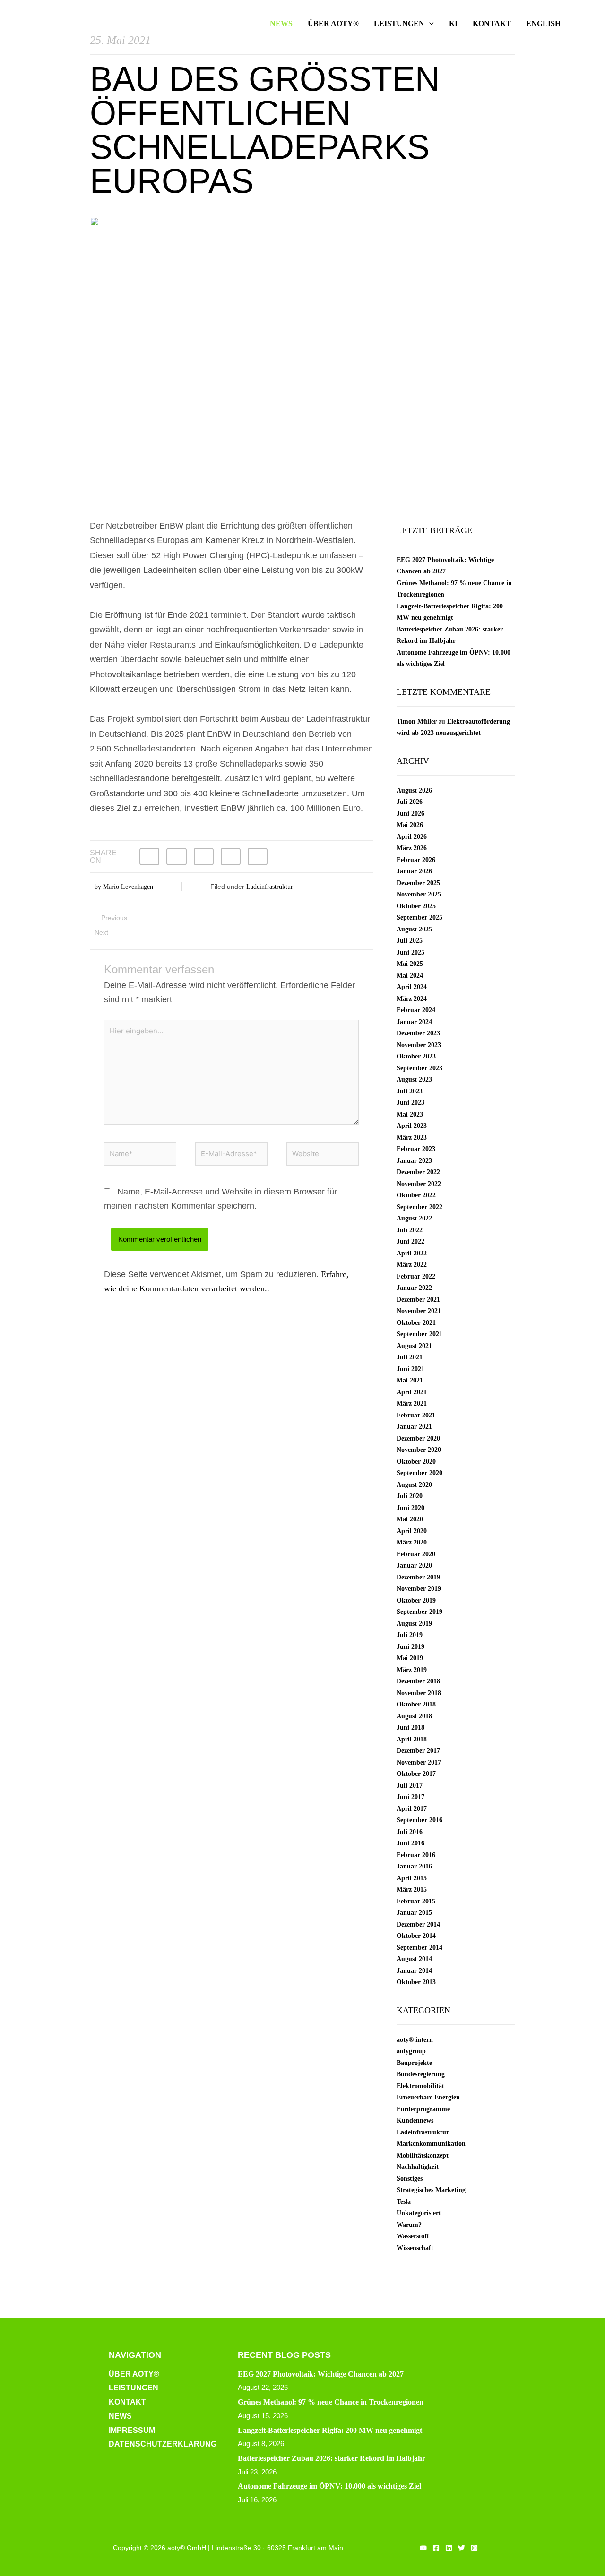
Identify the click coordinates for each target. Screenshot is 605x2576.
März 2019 (412, 1670)
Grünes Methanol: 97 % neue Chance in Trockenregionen (331, 2402)
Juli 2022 (410, 1230)
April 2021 (412, 1392)
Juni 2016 (411, 1843)
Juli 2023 (410, 1091)
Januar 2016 (414, 1866)
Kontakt (127, 2402)
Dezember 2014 (418, 1924)
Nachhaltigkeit (418, 2167)
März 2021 (412, 1403)
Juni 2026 (411, 814)
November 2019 (419, 1589)
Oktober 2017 (416, 1774)
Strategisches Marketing (431, 2190)
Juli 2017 (410, 1786)
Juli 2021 (410, 1357)
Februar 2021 (416, 1415)
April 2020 (412, 1531)
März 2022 (412, 1265)
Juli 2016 (410, 1832)
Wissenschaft (415, 2248)
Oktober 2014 (416, 1936)
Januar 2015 (414, 1913)
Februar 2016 (416, 1855)
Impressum (132, 2430)
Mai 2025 (410, 964)
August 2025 (414, 929)
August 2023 (414, 1079)
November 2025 (419, 894)
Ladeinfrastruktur (270, 887)
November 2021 (419, 1311)
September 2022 (419, 1207)
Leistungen (134, 2388)
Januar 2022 (414, 1288)
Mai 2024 (410, 976)
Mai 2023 (410, 1114)
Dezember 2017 (418, 1751)
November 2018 (419, 1693)
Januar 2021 (414, 1427)
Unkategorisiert (419, 2213)
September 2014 (419, 1948)
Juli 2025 (410, 941)
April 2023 (412, 1126)
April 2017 (412, 1809)
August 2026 (414, 790)
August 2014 (414, 1959)
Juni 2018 (411, 1727)
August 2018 (414, 1716)
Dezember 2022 (418, 1172)
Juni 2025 (411, 952)
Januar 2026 (414, 871)
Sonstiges (410, 2179)
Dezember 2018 (418, 1681)
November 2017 (419, 1762)
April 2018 (412, 1739)
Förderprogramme (423, 2109)
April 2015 (412, 1878)
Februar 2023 (416, 1149)
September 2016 (419, 1820)
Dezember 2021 (418, 1300)
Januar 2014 (414, 1971)
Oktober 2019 (416, 1600)
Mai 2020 (410, 1519)
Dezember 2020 (418, 1438)
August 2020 (414, 1485)
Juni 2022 (411, 1241)
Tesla (404, 2202)
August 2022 (414, 1218)
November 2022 (419, 1184)
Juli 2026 (410, 802)
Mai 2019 (410, 1658)
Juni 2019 (411, 1647)
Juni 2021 (411, 1369)
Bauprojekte (414, 2063)
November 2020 (419, 1450)
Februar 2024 (416, 1010)
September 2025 (419, 917)
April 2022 (412, 1253)
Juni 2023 (411, 1103)
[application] (429, 24)
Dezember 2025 (418, 883)
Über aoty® (134, 2374)
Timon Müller (417, 721)
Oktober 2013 (416, 1982)
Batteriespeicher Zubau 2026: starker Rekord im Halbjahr (332, 2458)
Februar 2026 (416, 860)
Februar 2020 (416, 1554)
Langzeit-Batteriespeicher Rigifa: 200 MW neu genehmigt (330, 2430)
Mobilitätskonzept (423, 2155)
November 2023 (419, 1045)
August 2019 (414, 1624)
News (120, 2416)
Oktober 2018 (416, 1704)
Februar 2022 (416, 1276)
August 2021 (414, 1346)
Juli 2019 (410, 1635)
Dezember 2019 (418, 1577)
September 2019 (419, 1612)
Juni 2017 (411, 1797)
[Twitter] (462, 2548)
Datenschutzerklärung (163, 2444)
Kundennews (415, 2120)
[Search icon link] (582, 24)
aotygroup (411, 2051)
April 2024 (412, 987)
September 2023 (419, 1068)
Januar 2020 (414, 1565)
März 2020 (412, 1542)
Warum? (409, 2225)
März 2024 (412, 999)
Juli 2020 (410, 1496)
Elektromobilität (420, 2086)
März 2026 (412, 848)
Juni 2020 (411, 1508)
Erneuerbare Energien (428, 2097)
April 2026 (412, 837)
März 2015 (412, 1889)
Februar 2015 (416, 1901)
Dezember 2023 (418, 1033)
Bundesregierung (421, 2074)
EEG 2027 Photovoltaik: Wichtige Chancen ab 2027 (321, 2374)
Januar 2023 (414, 1161)
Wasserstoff (413, 2236)
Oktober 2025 (416, 906)
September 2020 (419, 1473)
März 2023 (412, 1138)
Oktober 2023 (416, 1056)
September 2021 (419, 1334)
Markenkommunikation (431, 2144)
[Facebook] (436, 2548)
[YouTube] (423, 2548)
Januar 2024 (414, 1022)
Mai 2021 (410, 1380)
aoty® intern (415, 2040)
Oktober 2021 (416, 1323)
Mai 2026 (410, 825)
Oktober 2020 (416, 1462)
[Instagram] (474, 2548)
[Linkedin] (449, 2548)
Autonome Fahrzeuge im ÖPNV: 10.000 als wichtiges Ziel (329, 2486)
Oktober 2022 (416, 1195)
